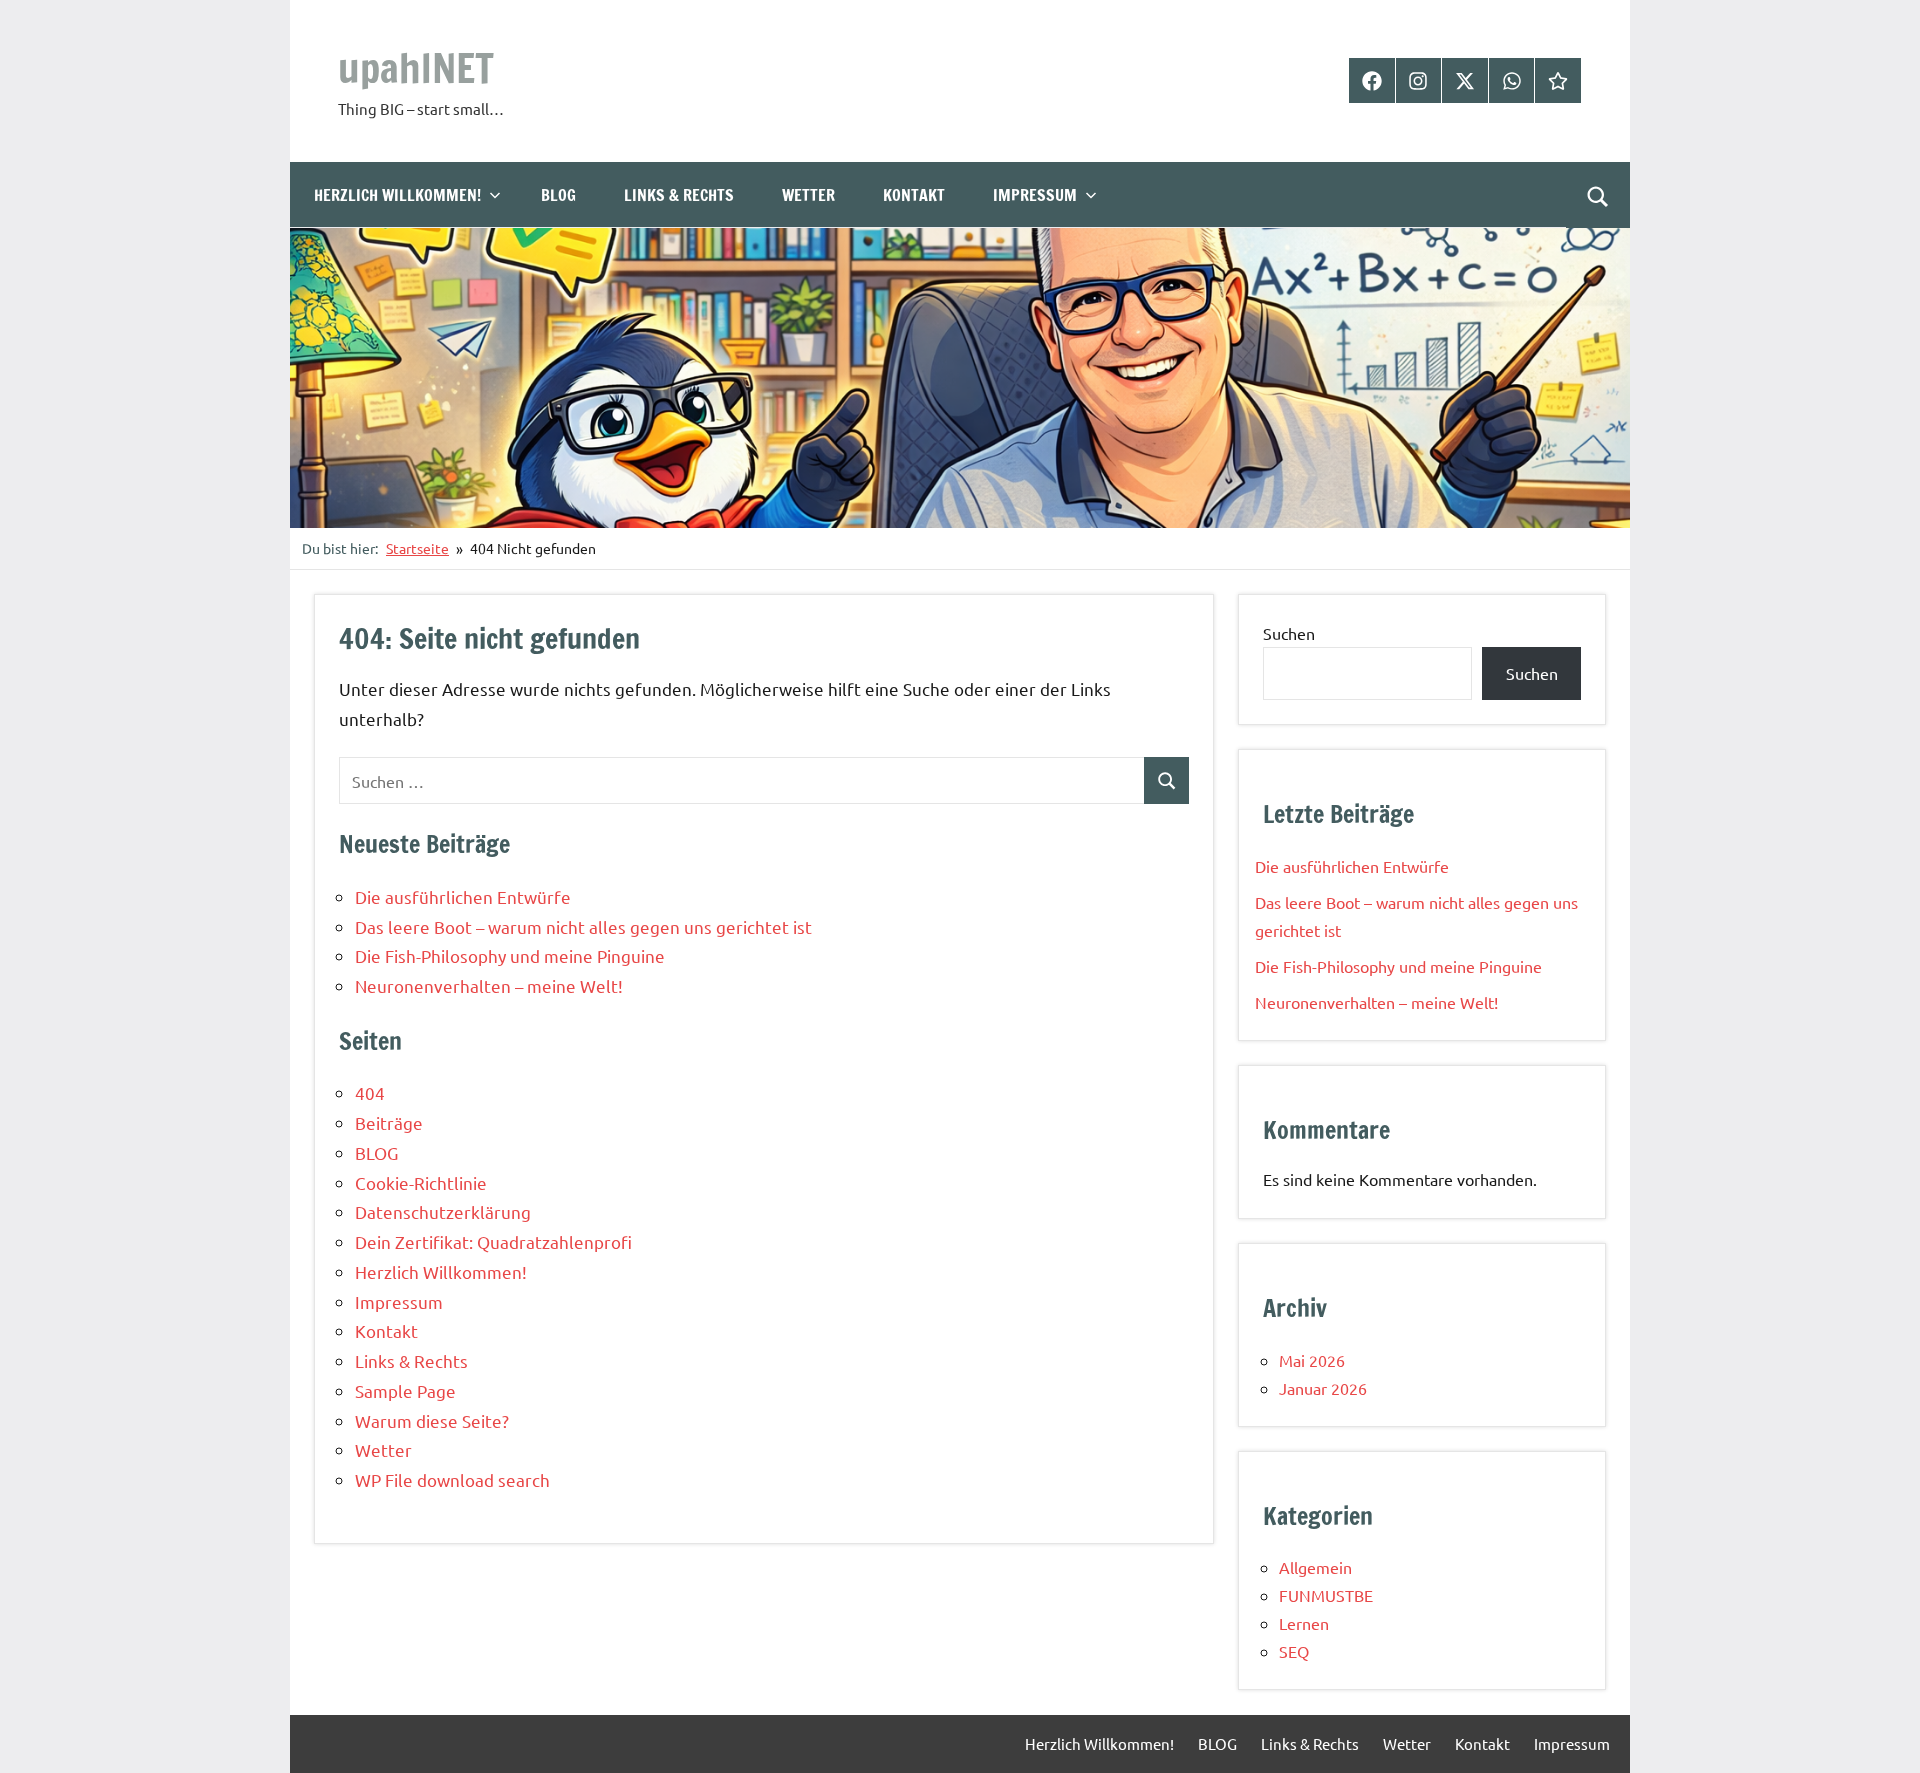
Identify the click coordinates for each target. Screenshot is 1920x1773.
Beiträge (389, 1122)
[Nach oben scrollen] (1879, 1732)
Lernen (1304, 1623)
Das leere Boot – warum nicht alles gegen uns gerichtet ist (583, 926)
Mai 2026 (1312, 1360)
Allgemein (1315, 1567)
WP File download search (452, 1479)
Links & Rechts (679, 195)
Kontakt (914, 195)
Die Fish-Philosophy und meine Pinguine (510, 955)
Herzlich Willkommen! (397, 195)
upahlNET (416, 67)
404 (370, 1092)
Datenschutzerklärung (443, 1211)
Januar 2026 (1323, 1388)
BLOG (558, 195)
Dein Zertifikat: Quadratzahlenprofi (493, 1241)
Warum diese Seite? (432, 1420)
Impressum (1035, 195)
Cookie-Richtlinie (421, 1182)
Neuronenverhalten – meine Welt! (489, 985)
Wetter (808, 195)
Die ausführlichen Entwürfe (463, 896)
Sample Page (405, 1390)
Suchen (1289, 633)
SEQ (1294, 1651)
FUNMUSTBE (1326, 1595)
